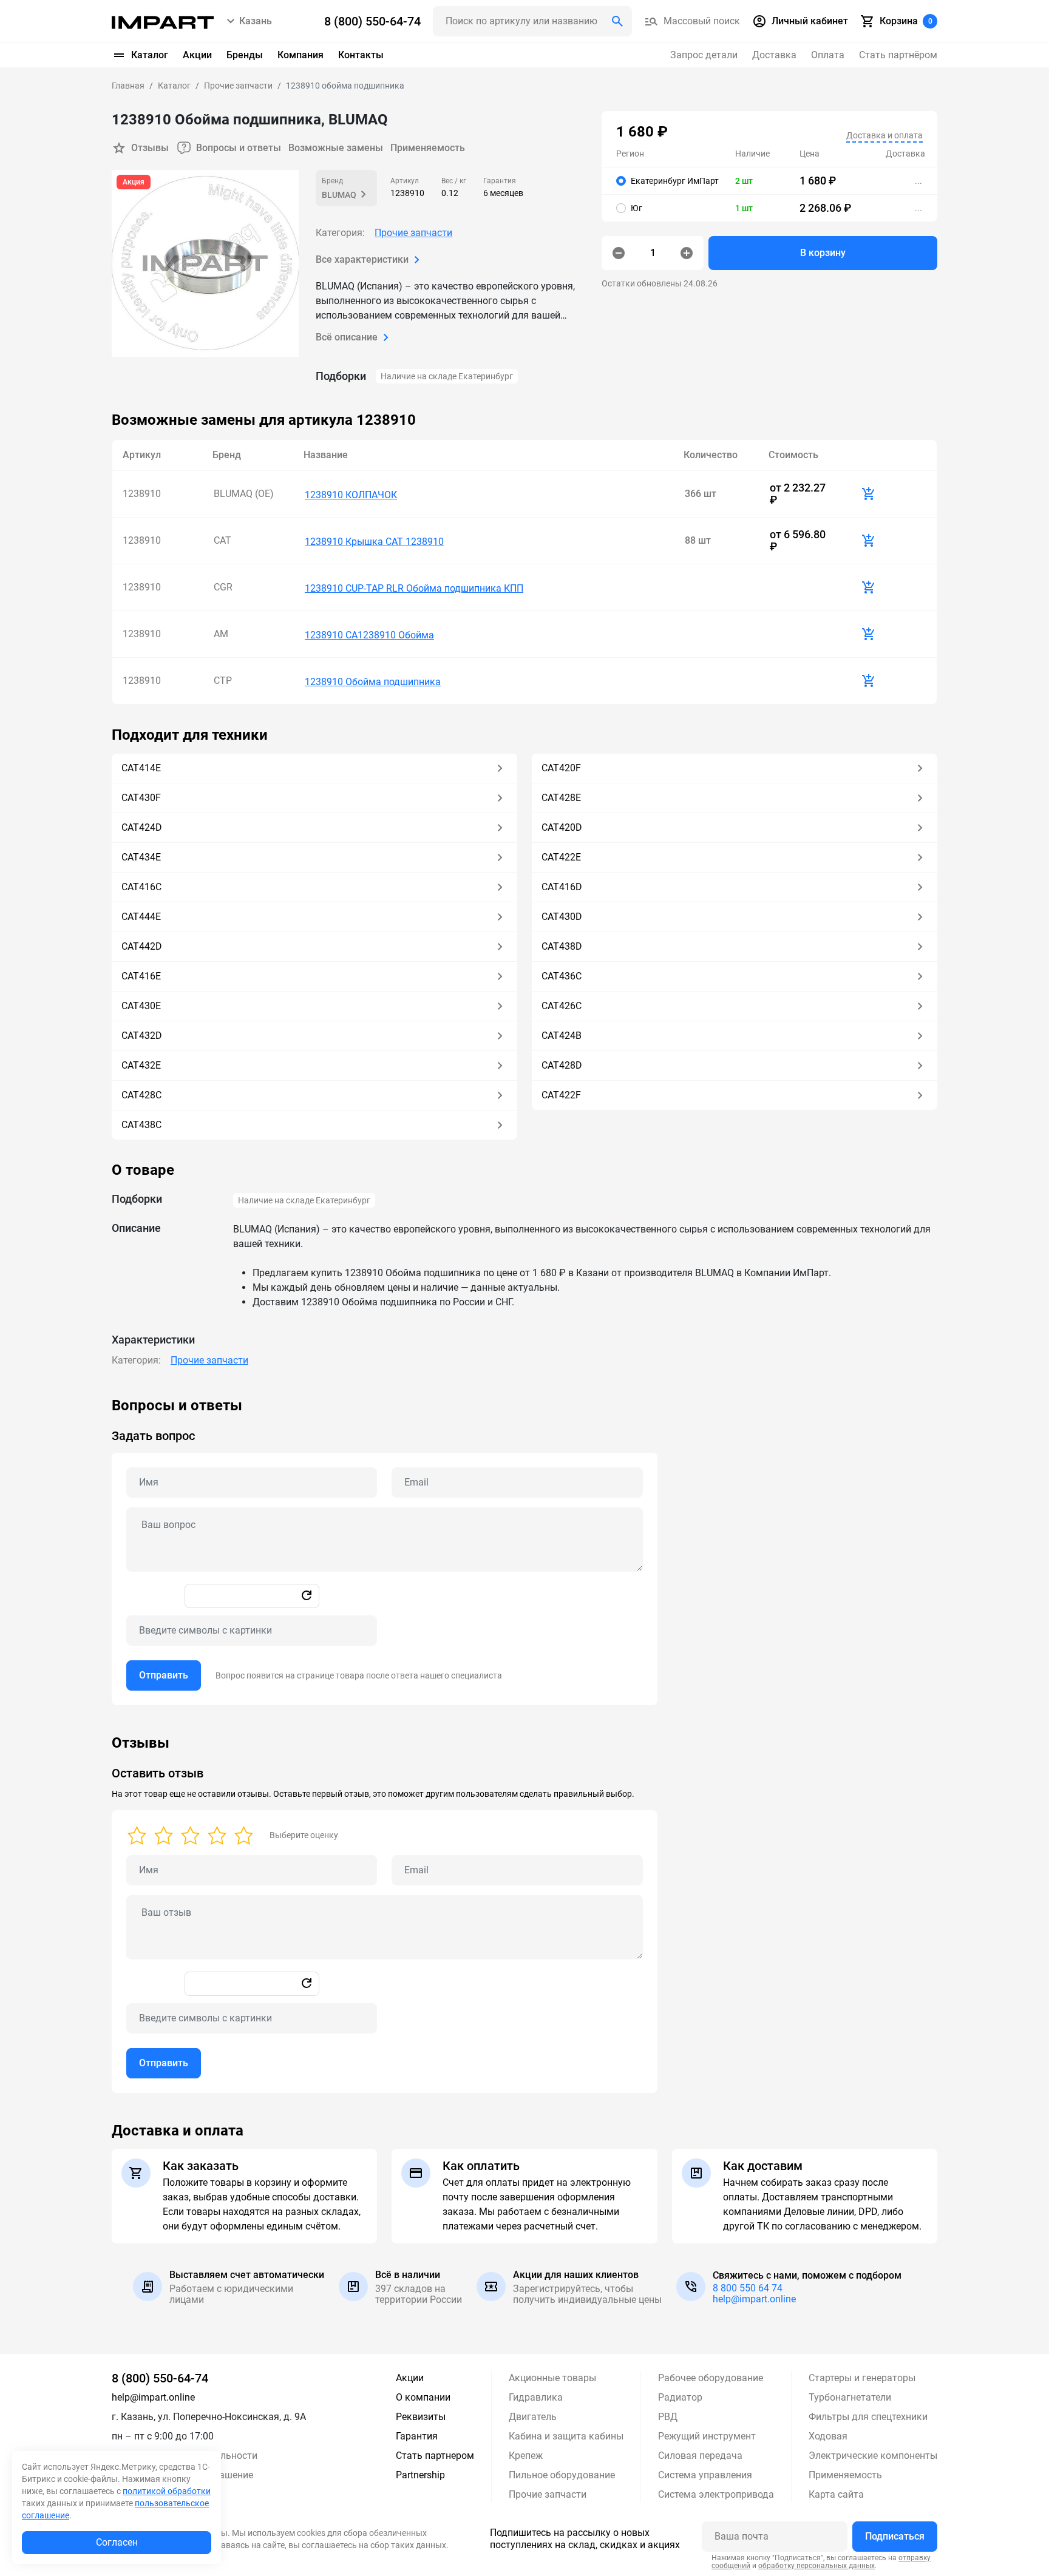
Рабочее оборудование (711, 2378)
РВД (668, 2417)
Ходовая (828, 2436)
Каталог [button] (150, 55)
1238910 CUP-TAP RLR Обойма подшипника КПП (414, 588)
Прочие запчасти (413, 233)
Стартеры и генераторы (862, 2378)
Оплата (828, 55)
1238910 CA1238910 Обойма (369, 635)
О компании (423, 2397)
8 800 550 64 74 (748, 2288)
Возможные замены (336, 148)
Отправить (164, 1675)
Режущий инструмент (707, 2436)
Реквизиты (421, 2417)
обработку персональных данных (816, 2566)
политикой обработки (167, 2491)
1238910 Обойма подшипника (373, 682)
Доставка (774, 55)
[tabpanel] (524, 1551)
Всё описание (347, 337)
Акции (197, 55)
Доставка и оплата (884, 135)
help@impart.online (754, 2299)
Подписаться (895, 2536)
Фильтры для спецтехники (868, 2417)
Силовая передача (700, 2456)
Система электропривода (716, 2494)
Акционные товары (552, 2378)
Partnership (420, 2475)
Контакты (361, 55)
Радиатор (680, 2397)
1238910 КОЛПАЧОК (351, 495)
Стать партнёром (898, 55)
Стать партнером (435, 2456)
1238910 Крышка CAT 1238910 (374, 542)
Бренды (245, 55)
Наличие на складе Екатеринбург (447, 376)
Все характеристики (362, 259)
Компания (300, 55)
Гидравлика (536, 2397)
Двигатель (533, 2417)
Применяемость (428, 148)
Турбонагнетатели (850, 2397)
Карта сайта (836, 2494)
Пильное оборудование (562, 2475)
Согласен (117, 2542)
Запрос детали (704, 55)
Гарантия (417, 2436)
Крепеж (526, 2456)
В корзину (823, 253)
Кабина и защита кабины (566, 2436)
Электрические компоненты (873, 2456)
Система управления (705, 2475)
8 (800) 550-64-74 (160, 2378)
